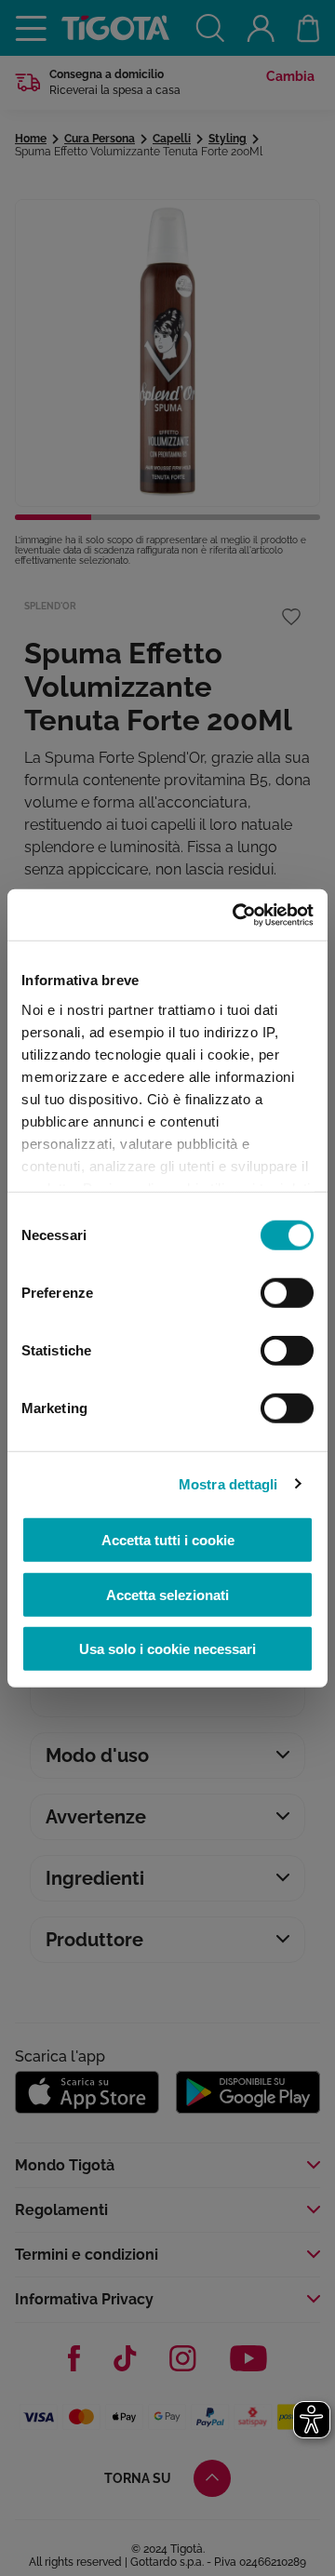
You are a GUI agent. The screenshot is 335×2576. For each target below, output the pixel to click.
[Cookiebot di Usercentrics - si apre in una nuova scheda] (236, 914)
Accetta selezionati (167, 1594)
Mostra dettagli (228, 1483)
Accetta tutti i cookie (168, 1540)
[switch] (287, 1293)
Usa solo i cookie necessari (167, 1649)
